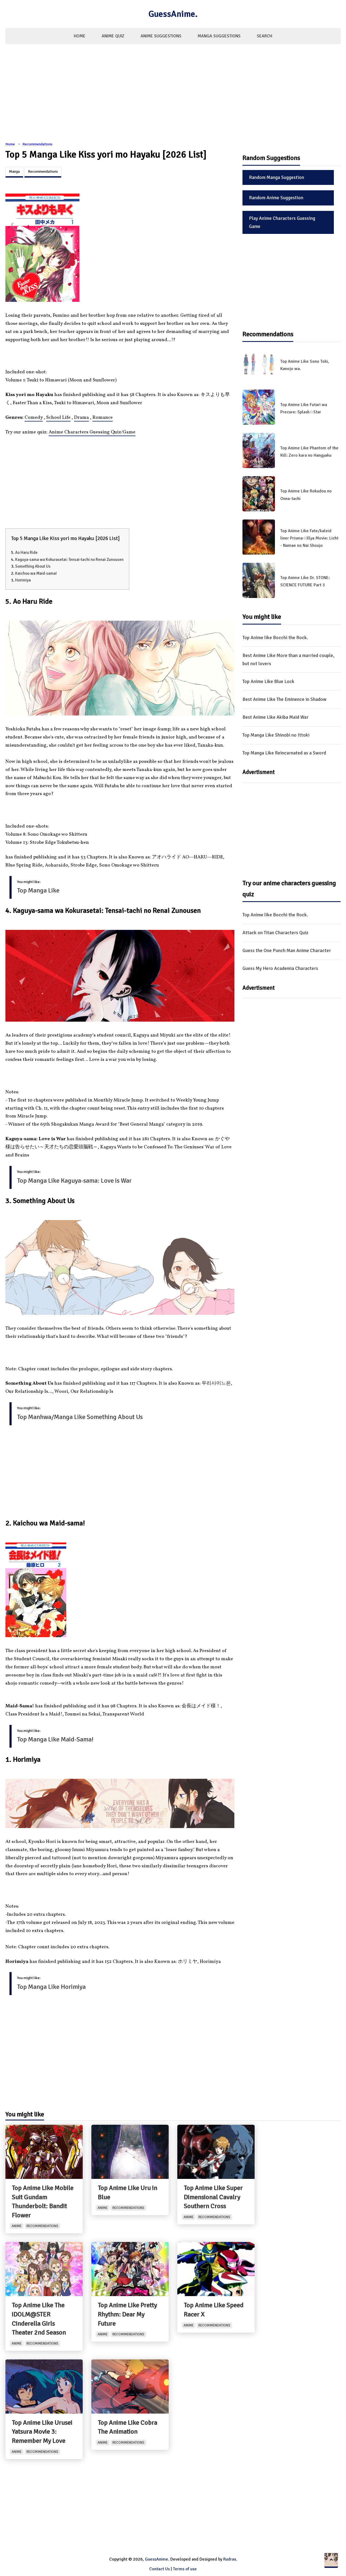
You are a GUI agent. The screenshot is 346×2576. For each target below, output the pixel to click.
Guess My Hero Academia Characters (280, 968)
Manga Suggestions (219, 36)
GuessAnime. (173, 14)
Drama (81, 418)
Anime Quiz (113, 36)
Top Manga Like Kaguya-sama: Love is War (74, 1181)
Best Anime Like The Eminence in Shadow (285, 699)
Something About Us (33, 566)
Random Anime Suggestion (276, 198)
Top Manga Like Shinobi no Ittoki (276, 735)
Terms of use (185, 2569)
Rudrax (230, 2559)
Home (80, 36)
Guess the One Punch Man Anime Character (287, 950)
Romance (103, 418)
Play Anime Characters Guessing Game (282, 222)
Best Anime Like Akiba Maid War (275, 717)
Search (265, 36)
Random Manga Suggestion (277, 177)
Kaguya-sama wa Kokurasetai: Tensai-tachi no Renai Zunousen (69, 560)
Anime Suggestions (161, 36)
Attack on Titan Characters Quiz (275, 933)
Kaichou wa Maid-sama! (36, 573)
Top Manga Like (38, 890)
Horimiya (23, 580)
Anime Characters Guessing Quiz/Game (92, 432)
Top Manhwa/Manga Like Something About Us (80, 1417)
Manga (14, 171)
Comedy (34, 418)
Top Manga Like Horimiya (51, 1987)
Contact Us (159, 2569)
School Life (58, 418)
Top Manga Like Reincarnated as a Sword (284, 753)
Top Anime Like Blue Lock (268, 681)
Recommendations (37, 144)
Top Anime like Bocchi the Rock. (275, 638)
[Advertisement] (173, 96)
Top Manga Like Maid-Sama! (55, 1739)
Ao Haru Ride (26, 553)
